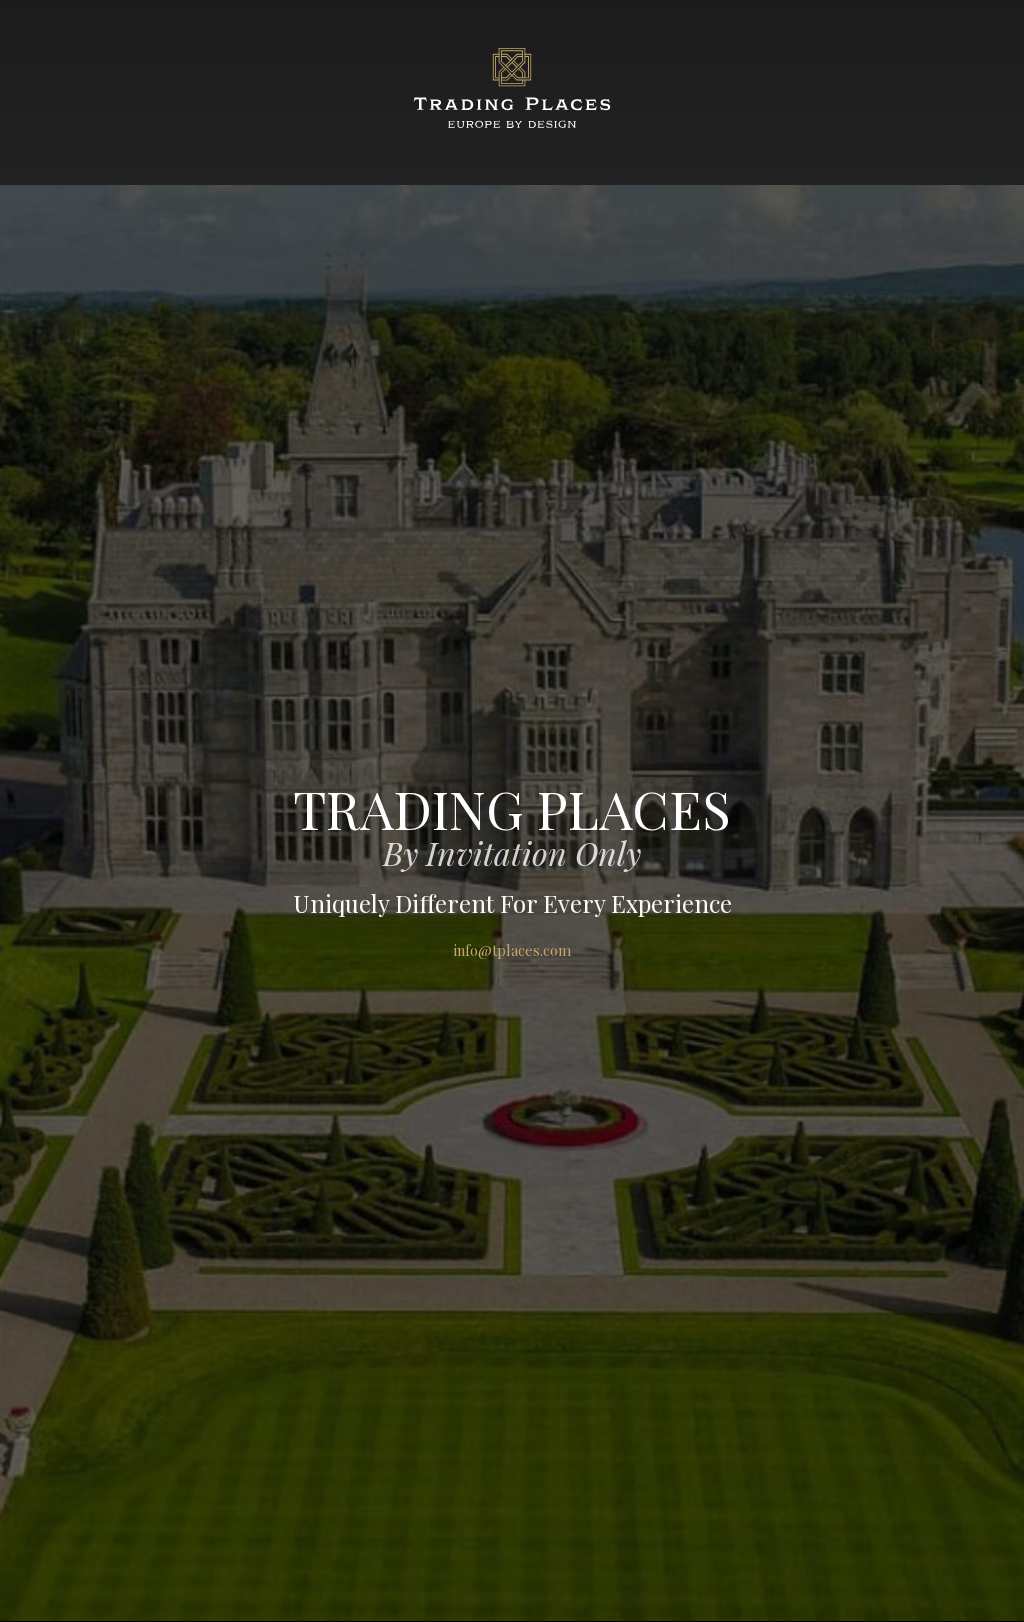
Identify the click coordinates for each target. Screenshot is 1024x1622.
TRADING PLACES (512, 808)
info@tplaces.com (512, 950)
